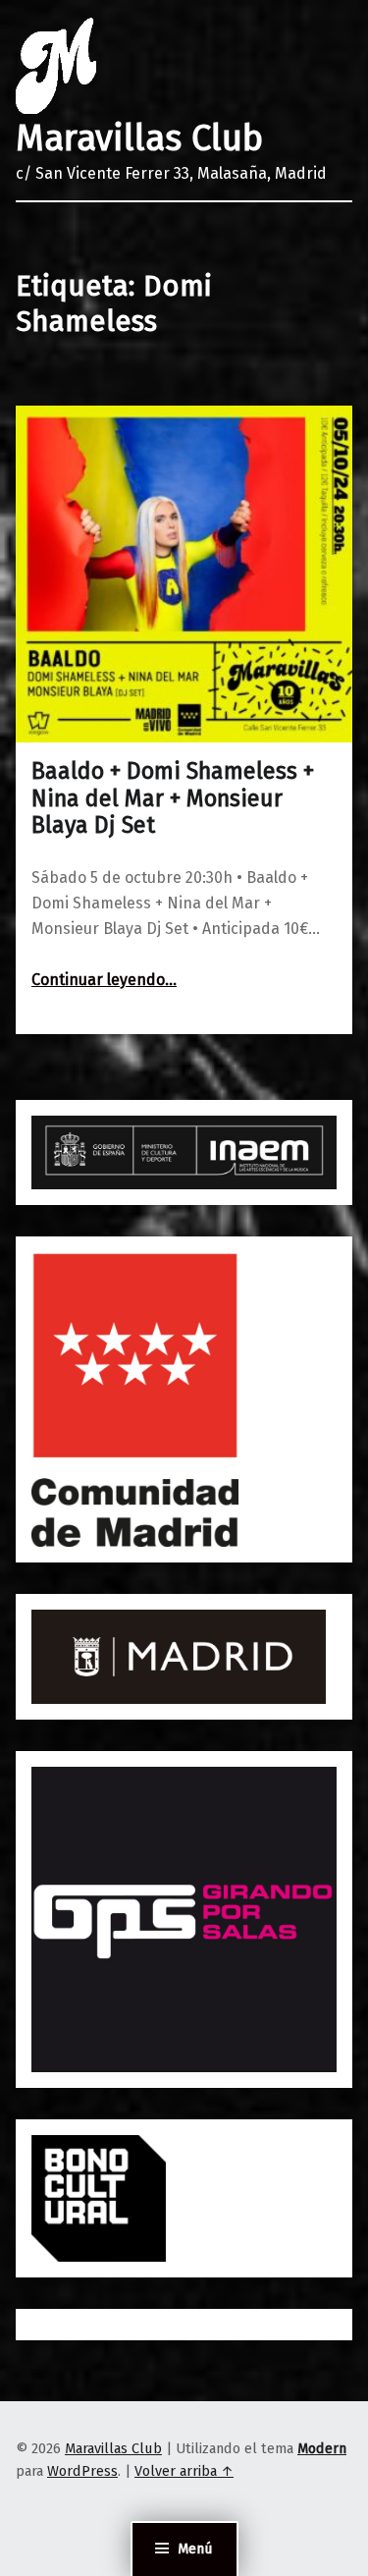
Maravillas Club (139, 138)
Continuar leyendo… (104, 980)
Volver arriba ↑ (184, 2471)
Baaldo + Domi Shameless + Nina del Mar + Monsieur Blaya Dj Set (173, 798)
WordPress (82, 2471)
